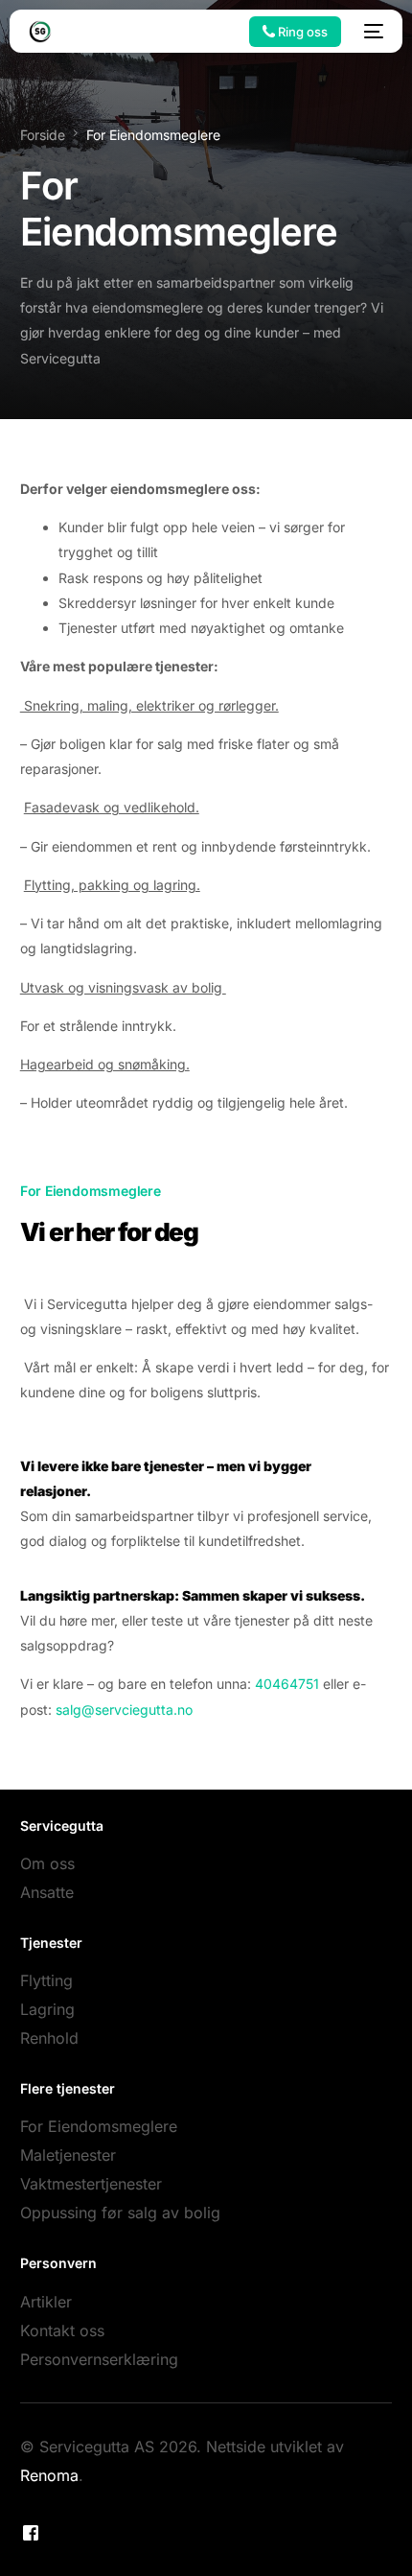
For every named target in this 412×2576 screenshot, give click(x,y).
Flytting (46, 1980)
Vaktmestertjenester (91, 2184)
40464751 (287, 1684)
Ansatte (47, 1892)
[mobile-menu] (372, 32)
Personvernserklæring (99, 2359)
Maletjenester (68, 2155)
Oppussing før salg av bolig (120, 2213)
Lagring (47, 2009)
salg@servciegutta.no (124, 1710)
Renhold (49, 2038)
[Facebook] (31, 2532)
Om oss (47, 1863)
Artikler (46, 2302)
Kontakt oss (62, 2330)
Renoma (49, 2475)
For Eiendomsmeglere (99, 2126)
